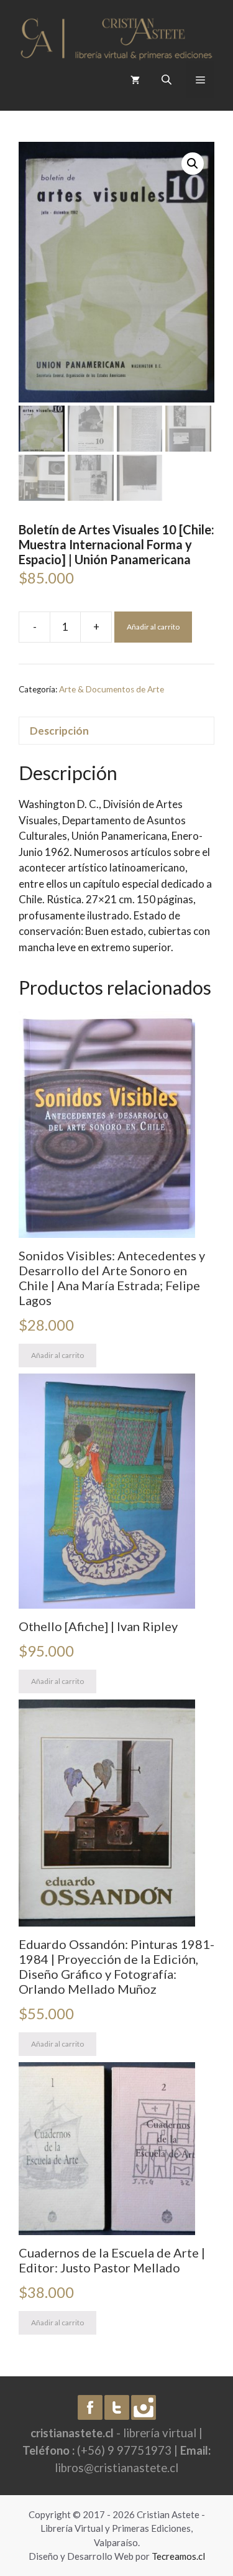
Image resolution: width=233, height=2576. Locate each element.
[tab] (116, 731)
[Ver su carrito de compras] (135, 80)
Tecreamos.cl (178, 2556)
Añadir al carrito (153, 627)
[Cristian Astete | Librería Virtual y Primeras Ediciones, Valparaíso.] (116, 35)
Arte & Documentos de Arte (112, 689)
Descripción (59, 731)
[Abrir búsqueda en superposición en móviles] (168, 79)
